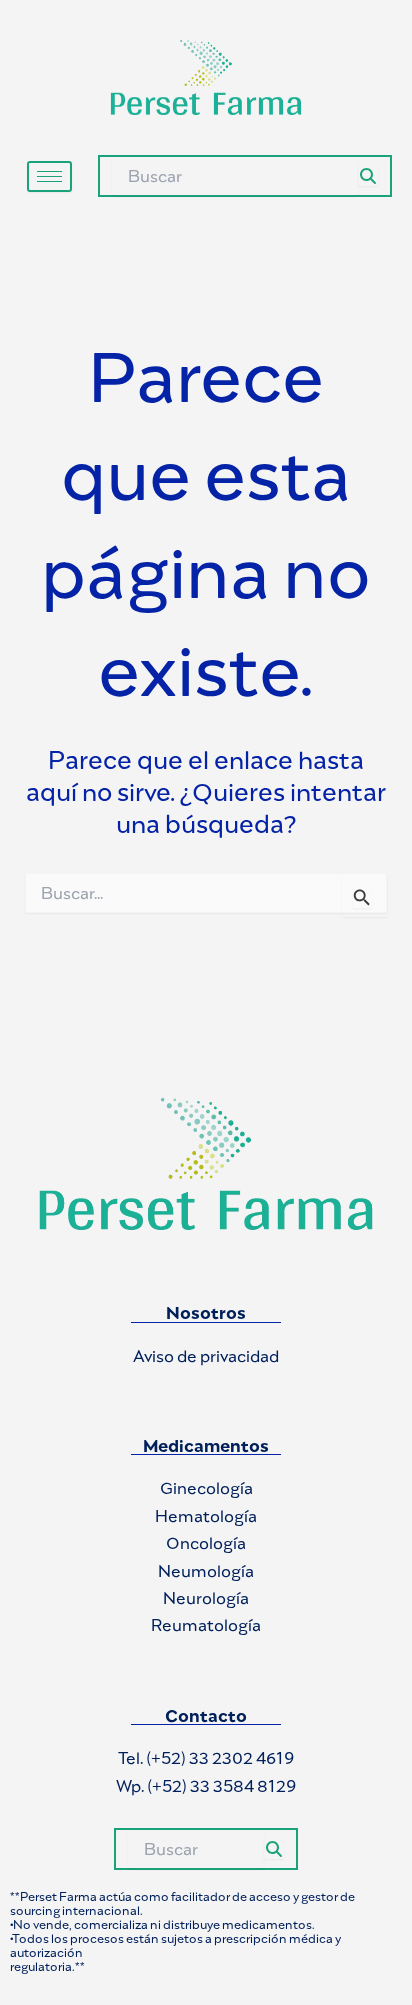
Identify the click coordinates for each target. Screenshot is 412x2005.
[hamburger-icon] (49, 176)
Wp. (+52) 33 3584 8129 (206, 1786)
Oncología (206, 1543)
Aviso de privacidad (206, 1356)
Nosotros (206, 1313)
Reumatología (206, 1625)
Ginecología (206, 1488)
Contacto (206, 1716)
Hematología (206, 1516)
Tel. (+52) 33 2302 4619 (206, 1758)
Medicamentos (206, 1446)
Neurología (206, 1598)
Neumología (206, 1571)
